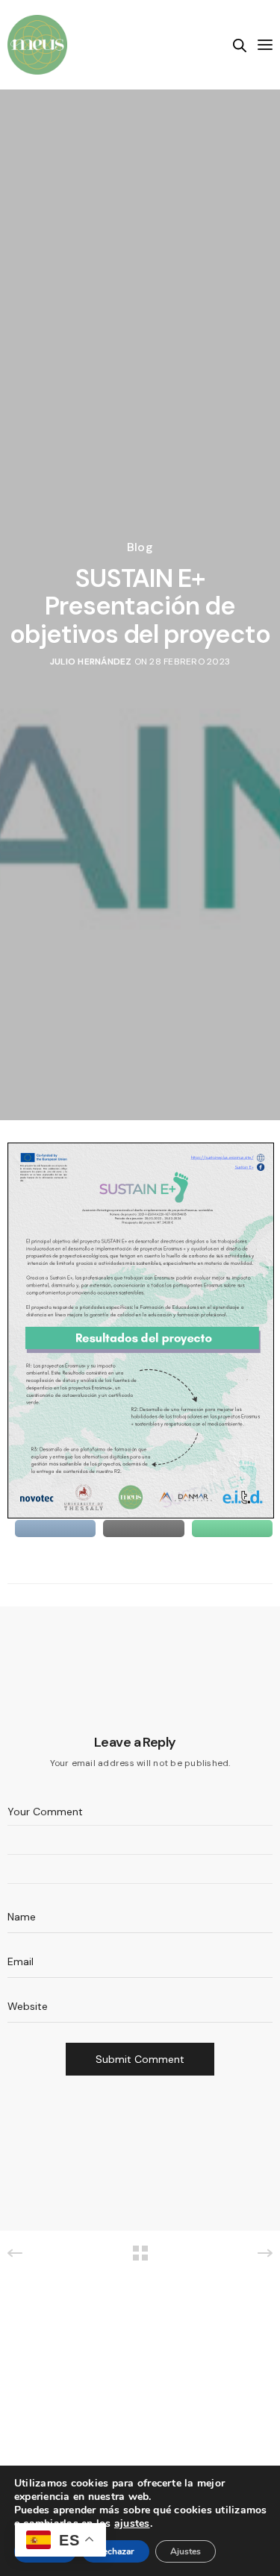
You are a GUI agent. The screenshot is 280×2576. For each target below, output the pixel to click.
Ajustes (186, 2551)
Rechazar (116, 2551)
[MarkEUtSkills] (37, 45)
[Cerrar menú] (264, 45)
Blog (140, 547)
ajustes (132, 2524)
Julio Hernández (91, 662)
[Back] (140, 2253)
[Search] (240, 45)
